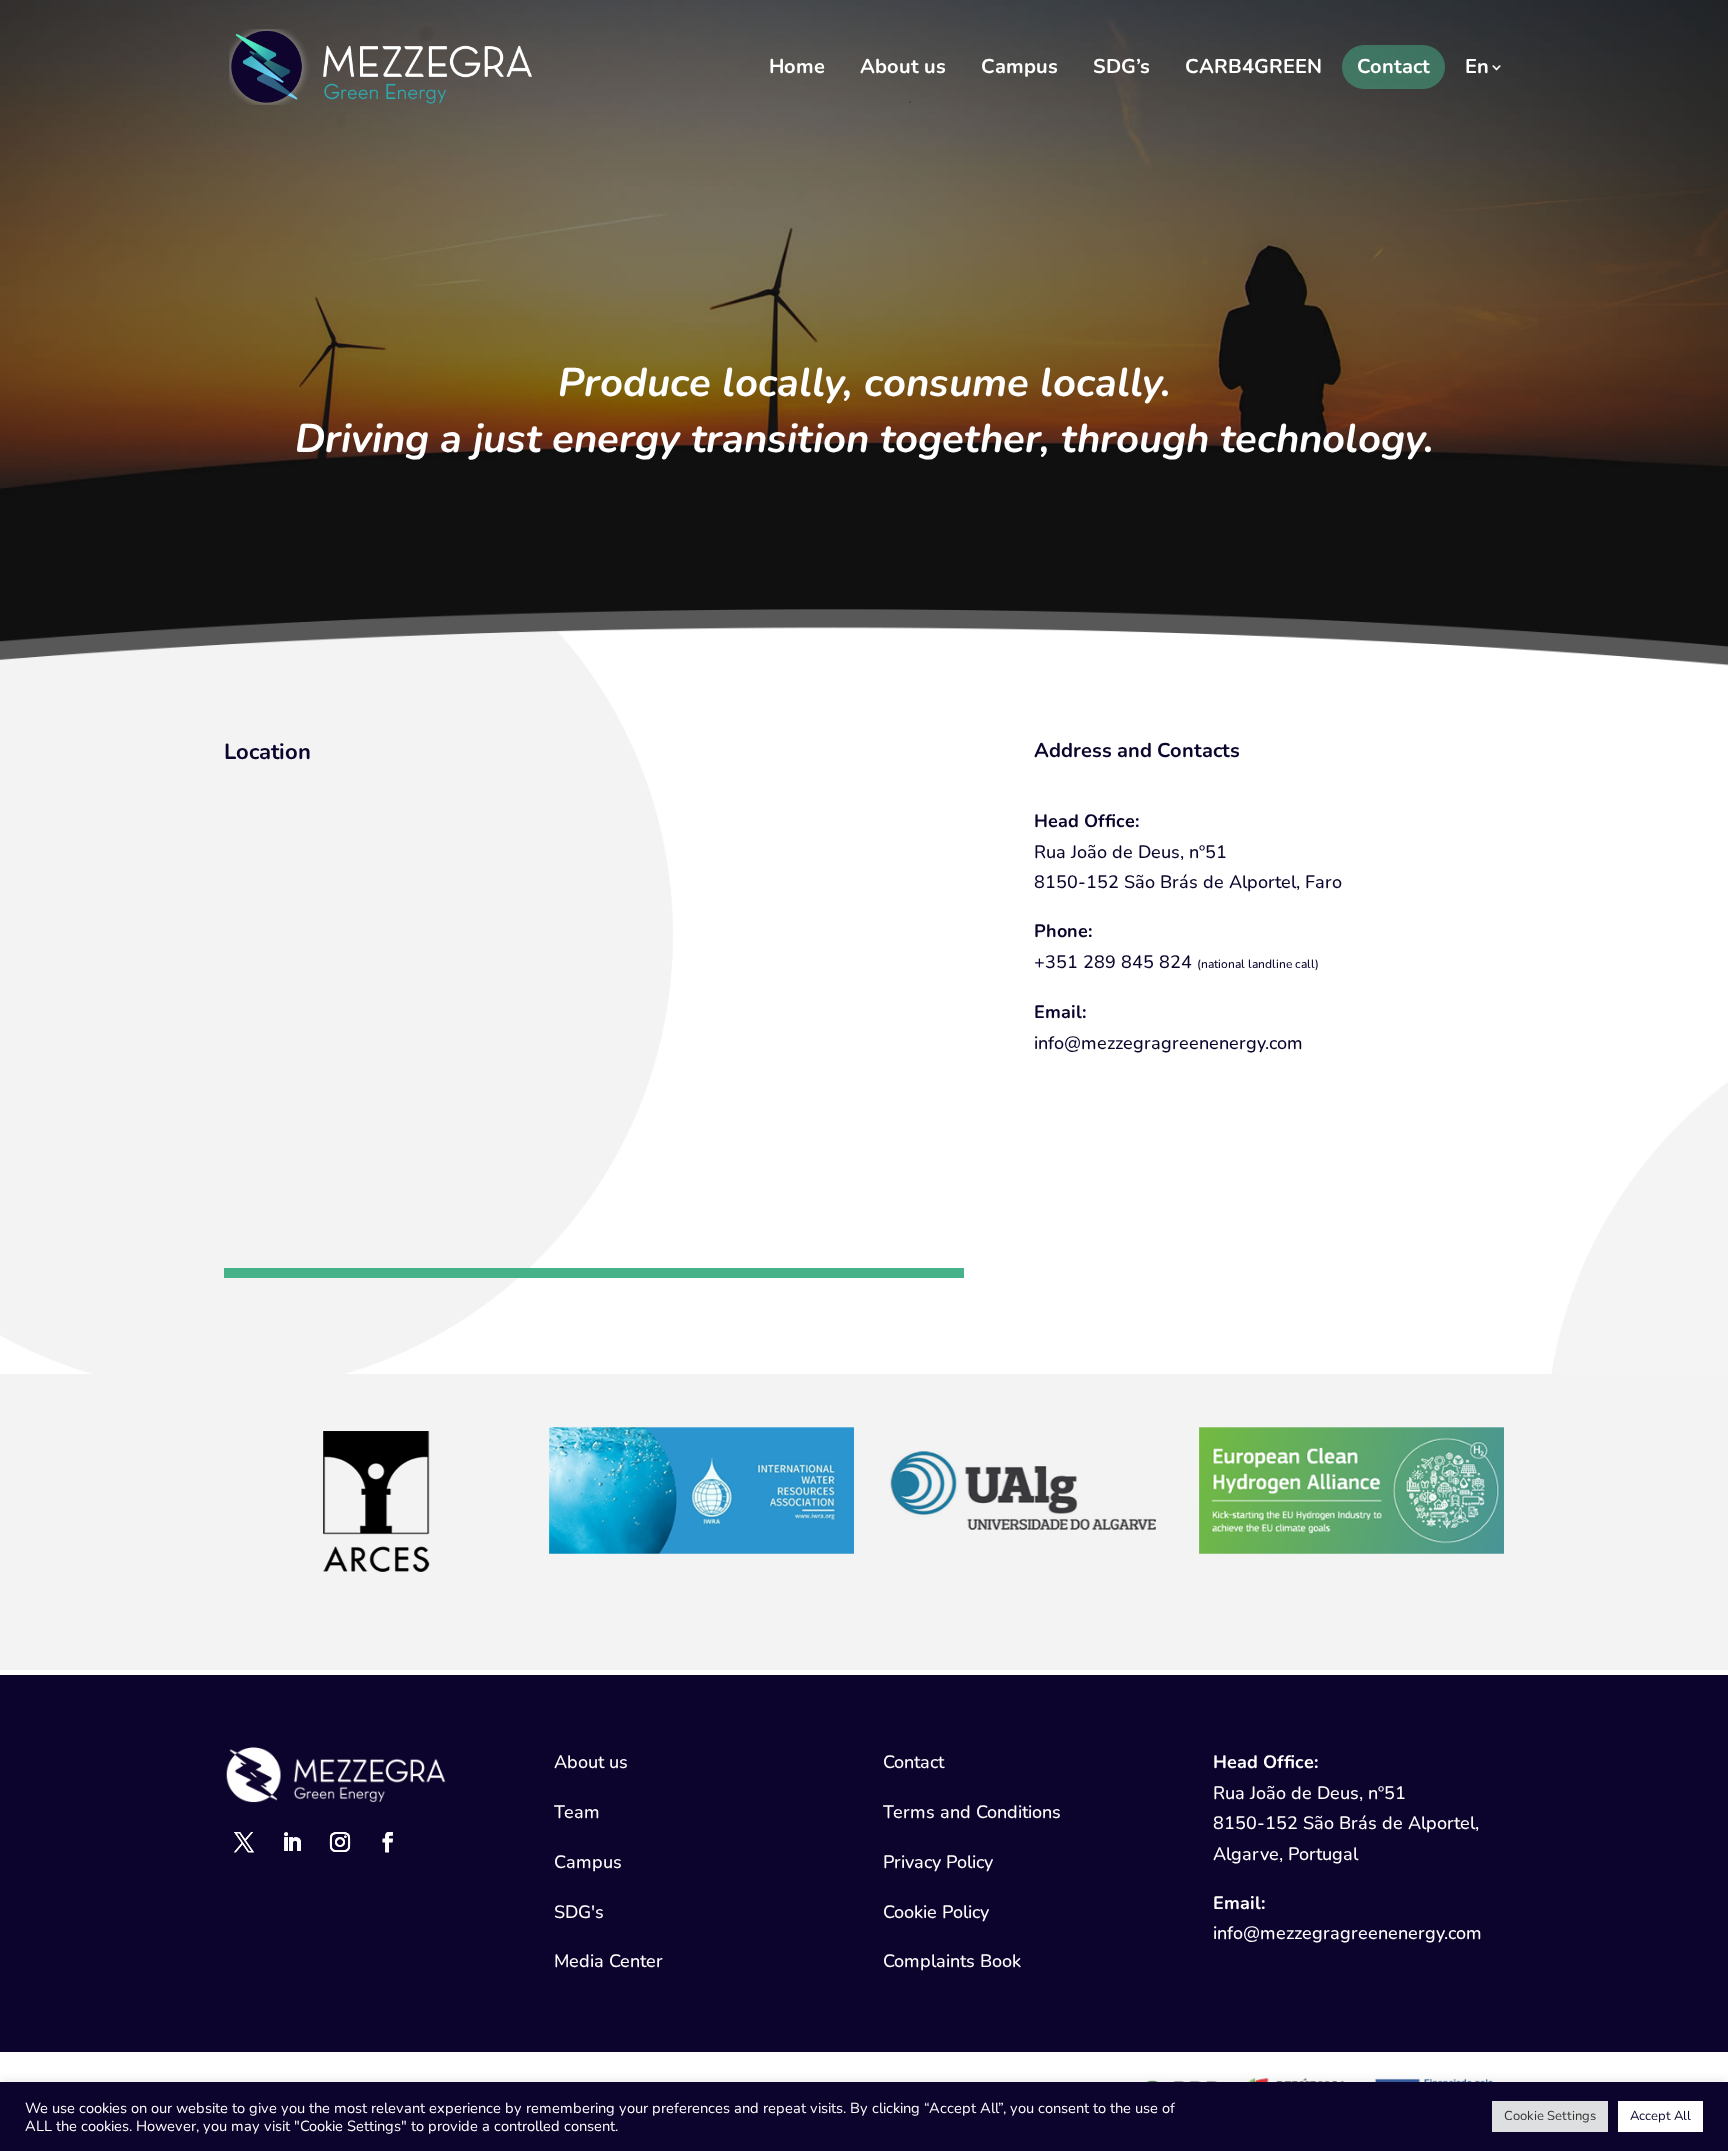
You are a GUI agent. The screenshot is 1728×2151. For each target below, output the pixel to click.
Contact (1393, 66)
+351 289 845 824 (1113, 962)
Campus (1019, 66)
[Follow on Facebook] (388, 1842)
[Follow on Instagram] (340, 1842)
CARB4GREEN (1253, 66)
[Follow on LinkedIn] (292, 1842)
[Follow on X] (244, 1842)
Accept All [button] (1660, 2116)
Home (797, 66)
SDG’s (1121, 66)
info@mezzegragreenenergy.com (1168, 1043)
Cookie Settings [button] (1550, 2116)
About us (903, 66)
